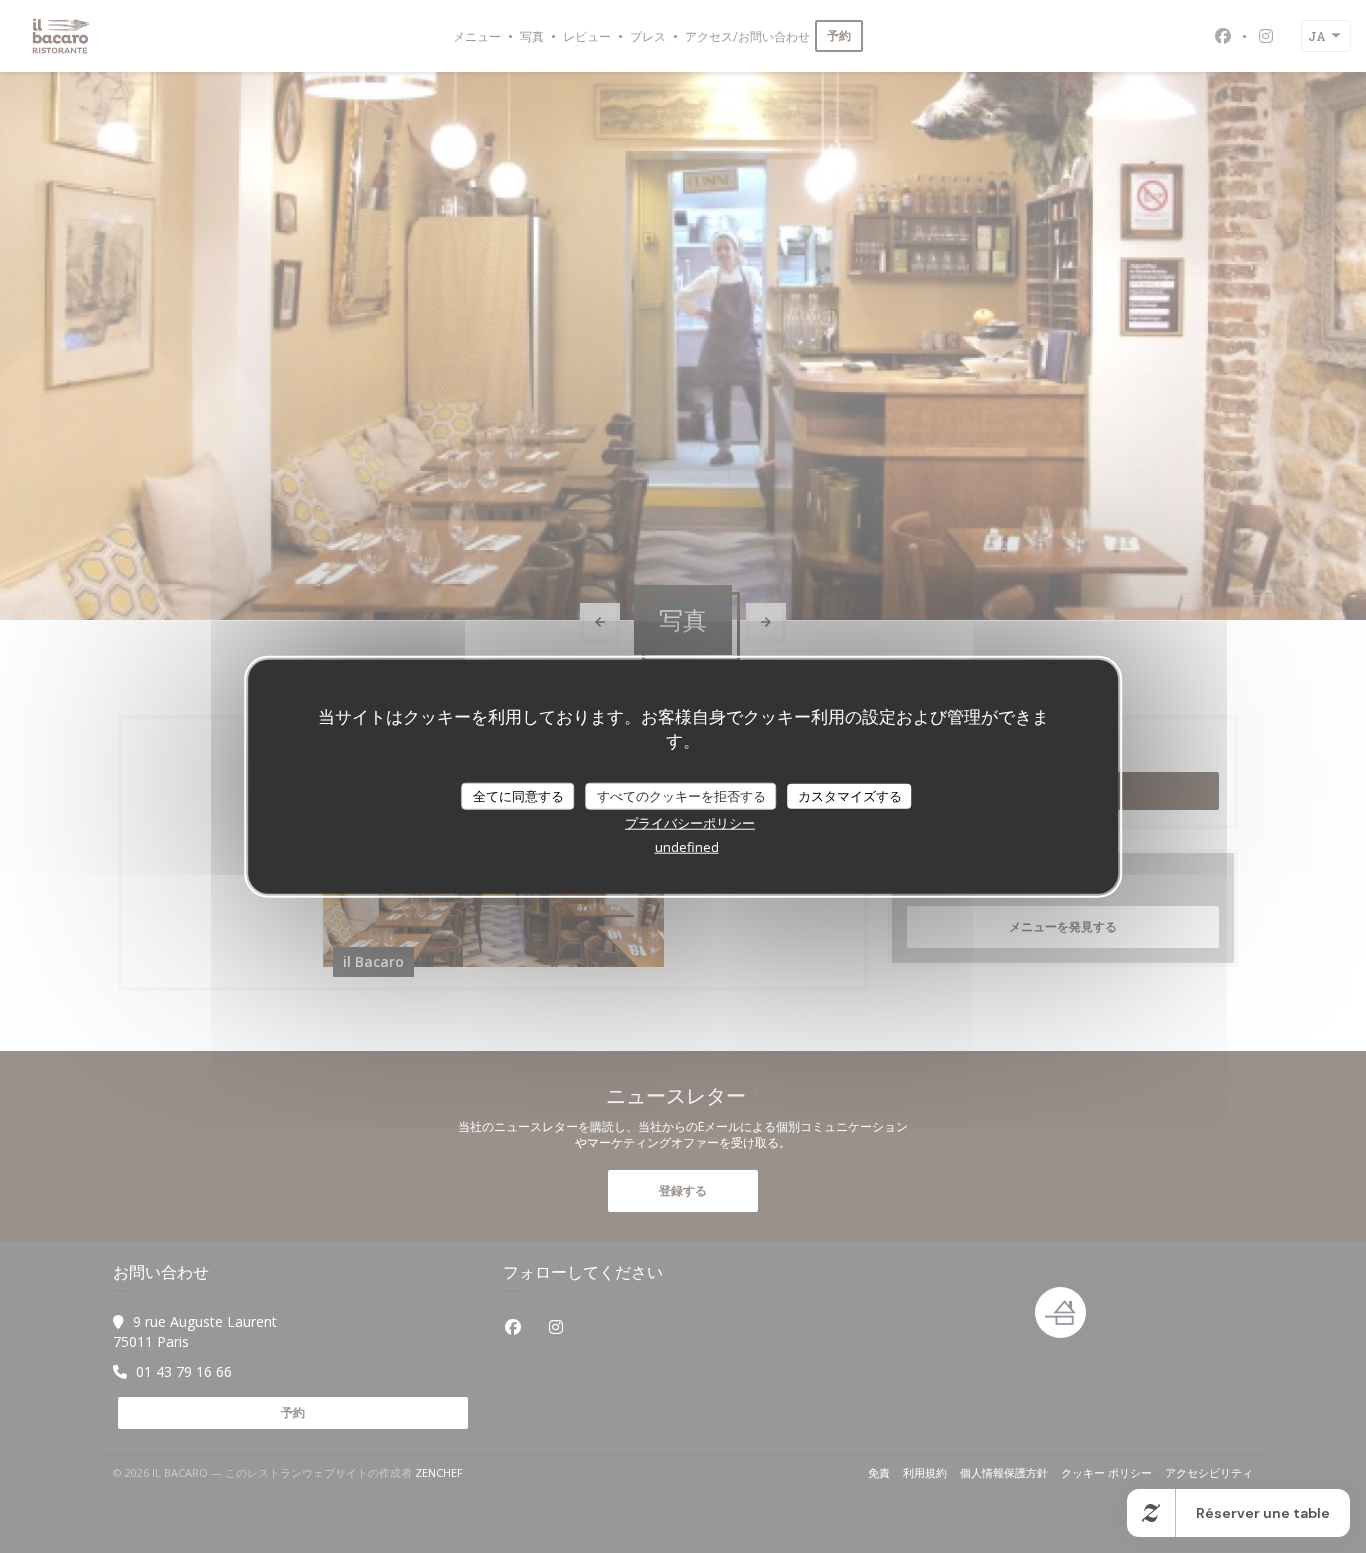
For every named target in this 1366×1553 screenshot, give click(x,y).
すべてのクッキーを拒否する (681, 795)
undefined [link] (687, 847)
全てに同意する (518, 795)
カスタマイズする (850, 795)
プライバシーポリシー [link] (690, 823)
